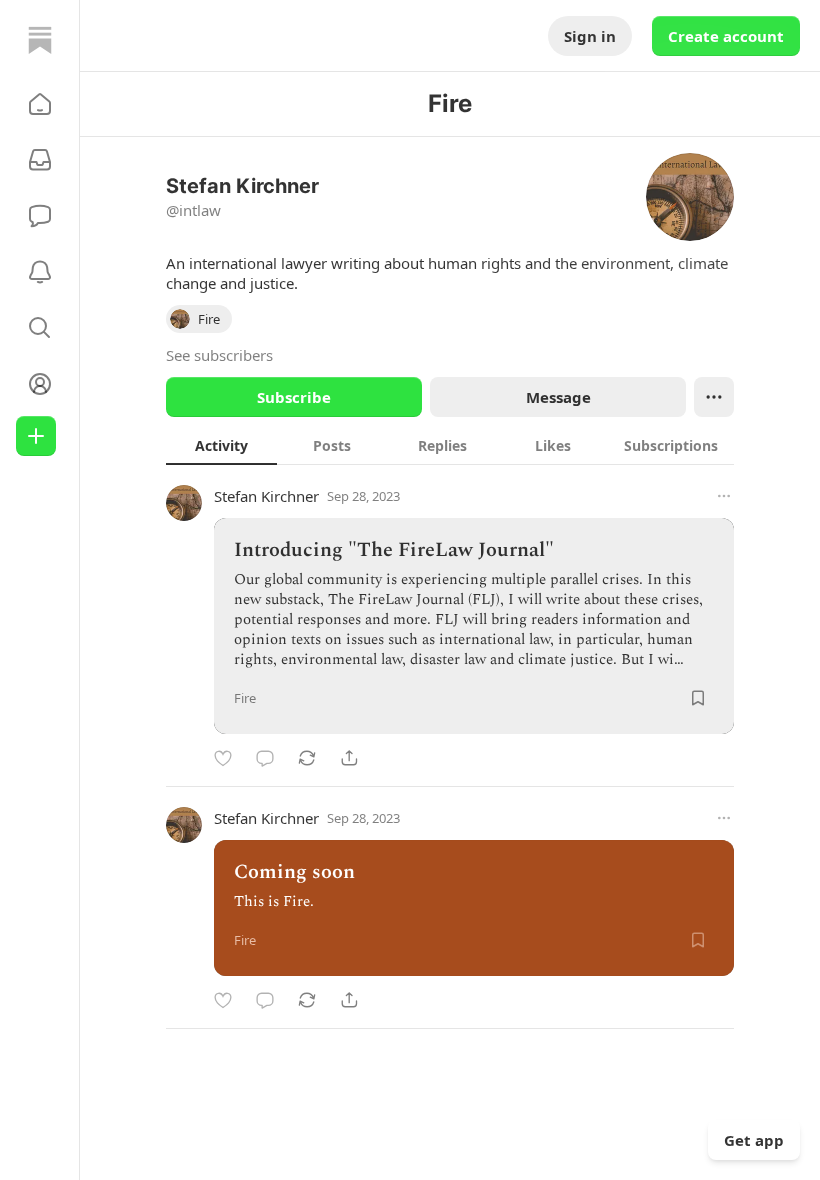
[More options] (724, 496)
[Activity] (40, 272)
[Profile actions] (714, 397)
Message (558, 397)
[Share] (349, 758)
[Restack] (307, 758)
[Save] (698, 698)
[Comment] (265, 758)
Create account (726, 36)
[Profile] (40, 384)
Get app (754, 1140)
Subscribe (294, 397)
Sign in (590, 36)
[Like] (223, 758)
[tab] (221, 445)
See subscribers (219, 355)
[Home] (40, 40)
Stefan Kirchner (266, 496)
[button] (40, 104)
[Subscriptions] (40, 160)
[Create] (36, 436)
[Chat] (40, 216)
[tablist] (450, 445)
